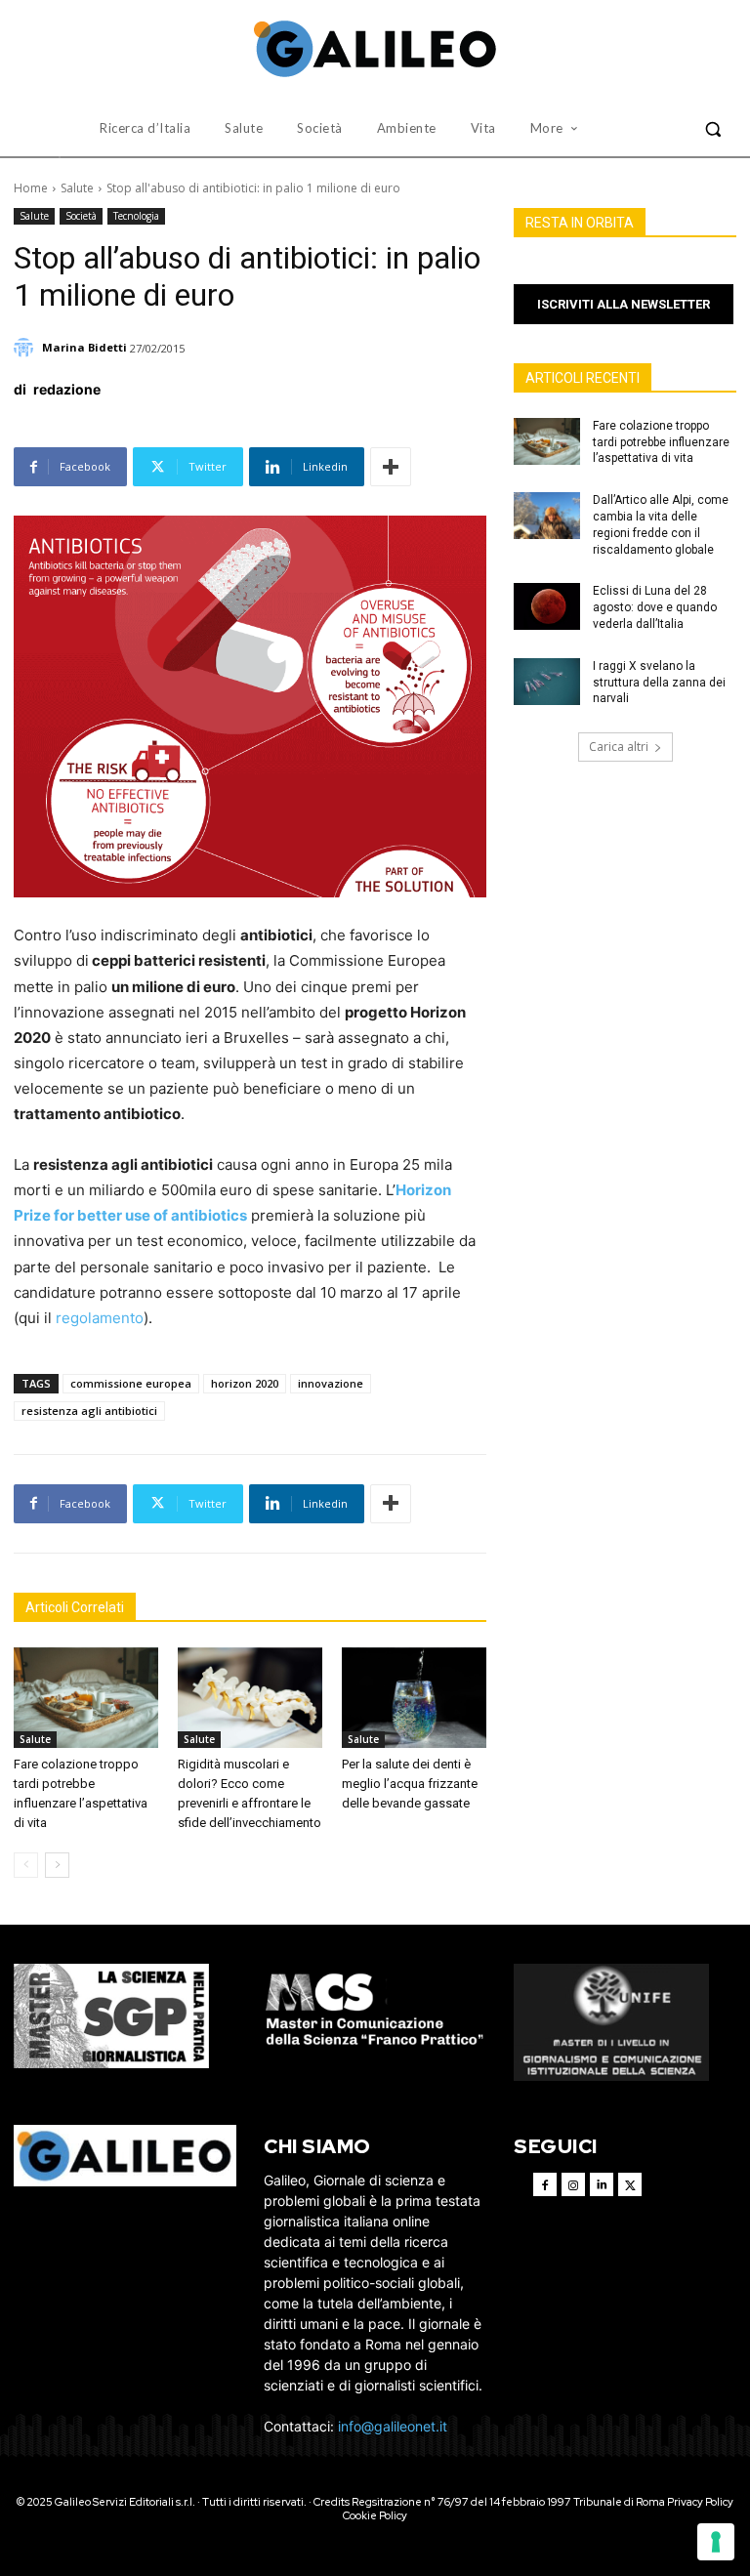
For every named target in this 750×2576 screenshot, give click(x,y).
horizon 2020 (245, 1383)
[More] (391, 467)
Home (31, 188)
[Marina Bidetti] (26, 348)
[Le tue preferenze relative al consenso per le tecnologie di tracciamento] (716, 2542)
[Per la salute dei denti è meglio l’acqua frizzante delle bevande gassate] (414, 1698)
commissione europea (131, 1383)
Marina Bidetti (84, 347)
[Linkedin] (602, 2184)
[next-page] (57, 1865)
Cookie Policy (375, 2515)
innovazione (331, 1383)
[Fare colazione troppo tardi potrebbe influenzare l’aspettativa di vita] (86, 1698)
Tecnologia (136, 216)
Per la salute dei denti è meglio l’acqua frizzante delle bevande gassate (410, 1784)
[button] (713, 129)
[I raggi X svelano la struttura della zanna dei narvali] (547, 682)
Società (81, 216)
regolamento (100, 1318)
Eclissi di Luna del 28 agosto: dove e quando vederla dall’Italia (655, 607)
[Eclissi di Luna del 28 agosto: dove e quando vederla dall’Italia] (547, 606)
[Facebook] (545, 2184)
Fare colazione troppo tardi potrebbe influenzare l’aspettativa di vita (661, 442)
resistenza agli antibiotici (89, 1411)
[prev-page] (26, 1865)
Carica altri (619, 747)
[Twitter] (630, 2184)
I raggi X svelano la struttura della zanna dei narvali (659, 683)
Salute (77, 188)
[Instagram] (573, 2184)
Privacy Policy (700, 2502)
